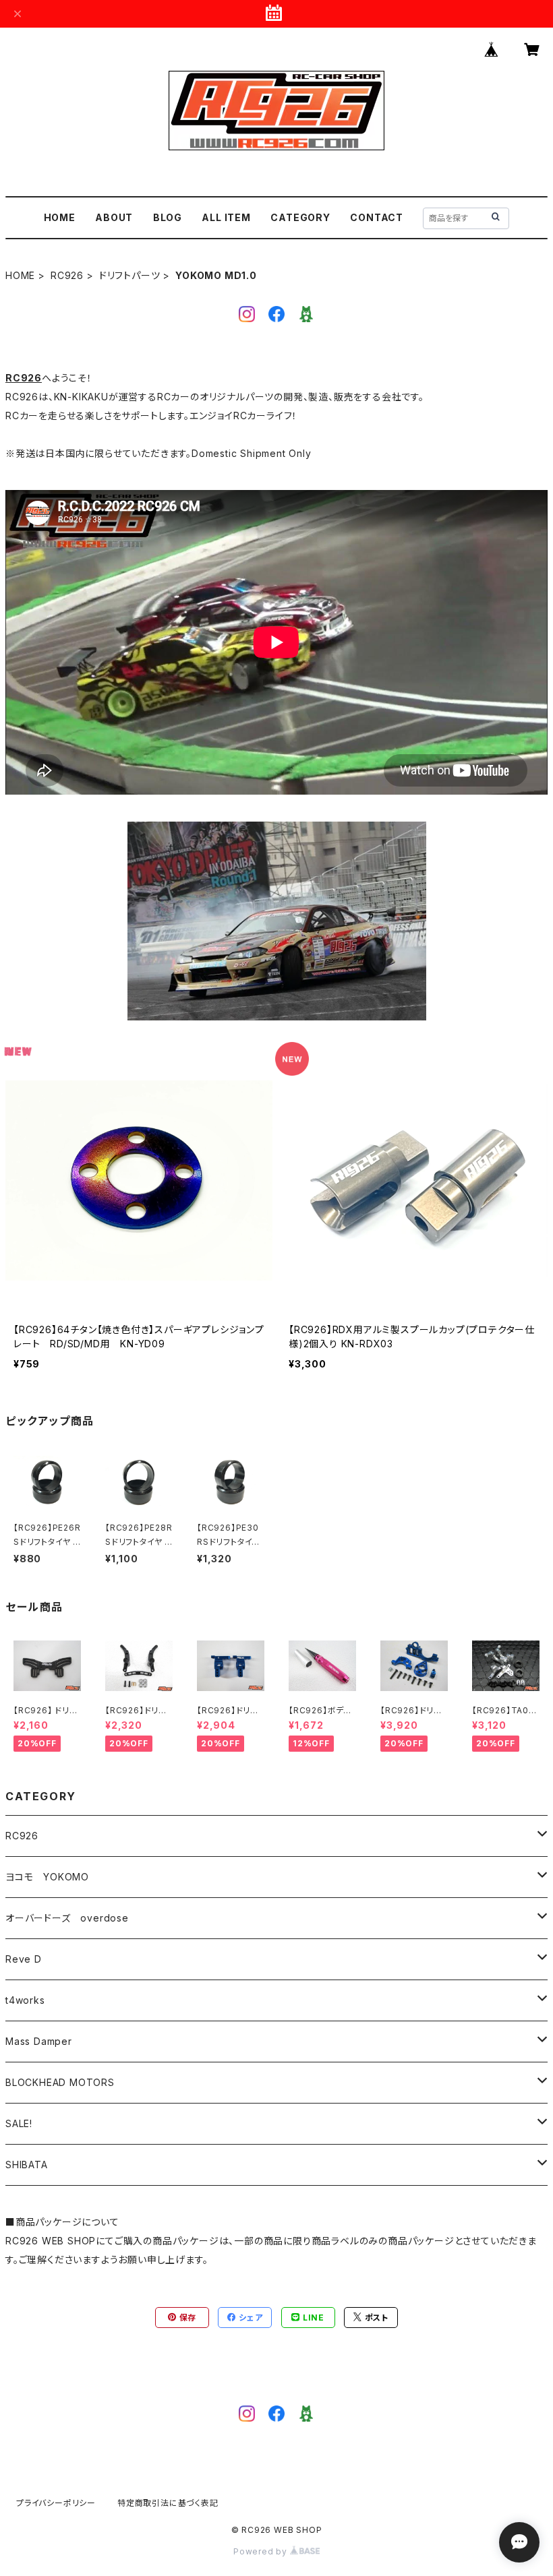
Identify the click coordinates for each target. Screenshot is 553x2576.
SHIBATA (27, 2165)
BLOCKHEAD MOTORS (60, 2082)
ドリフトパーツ (130, 275)
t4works (25, 2000)
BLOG (168, 217)
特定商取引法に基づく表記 (168, 2503)
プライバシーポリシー (56, 2503)
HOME (60, 217)
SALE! (19, 2123)
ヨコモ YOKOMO (47, 1877)
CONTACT (377, 217)
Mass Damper (39, 2041)
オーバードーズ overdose (67, 1918)
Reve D (24, 1959)
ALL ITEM (226, 217)
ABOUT (114, 217)
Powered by (262, 2551)
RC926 (67, 275)
